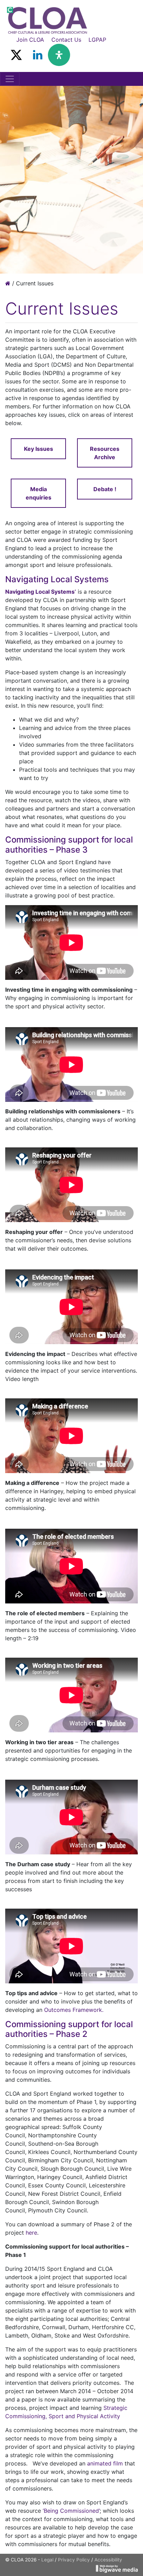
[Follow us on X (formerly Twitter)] (16, 55)
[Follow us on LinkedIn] (38, 55)
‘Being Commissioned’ (71, 2511)
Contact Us (66, 40)
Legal (47, 2560)
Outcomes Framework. (74, 2010)
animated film (106, 2463)
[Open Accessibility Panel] (59, 55)
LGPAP (97, 40)
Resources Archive (105, 453)
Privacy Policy (74, 2560)
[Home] (8, 283)
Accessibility (108, 2560)
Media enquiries (39, 493)
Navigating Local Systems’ (41, 592)
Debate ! (105, 489)
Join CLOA (30, 40)
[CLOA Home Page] (47, 20)
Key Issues (39, 449)
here (31, 2233)
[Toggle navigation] (10, 79)
